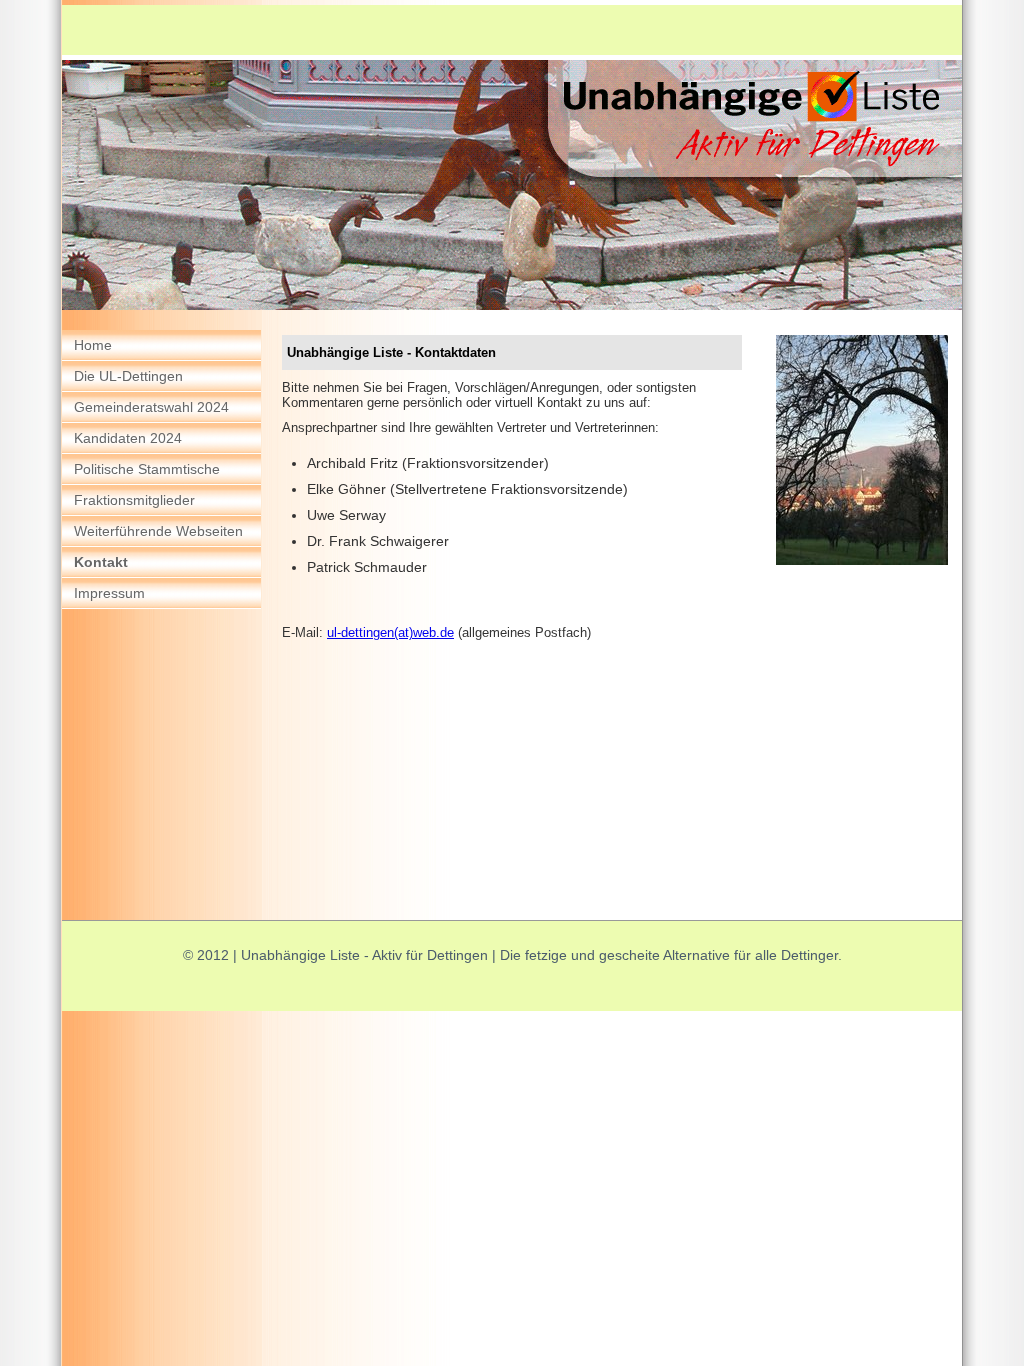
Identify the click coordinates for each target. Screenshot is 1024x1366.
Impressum (109, 593)
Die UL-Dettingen (128, 376)
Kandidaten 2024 (128, 438)
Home (93, 345)
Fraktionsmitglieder (134, 500)
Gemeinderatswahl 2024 (151, 407)
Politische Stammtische (147, 469)
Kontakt (101, 562)
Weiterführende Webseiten (158, 531)
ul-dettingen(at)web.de (390, 632)
